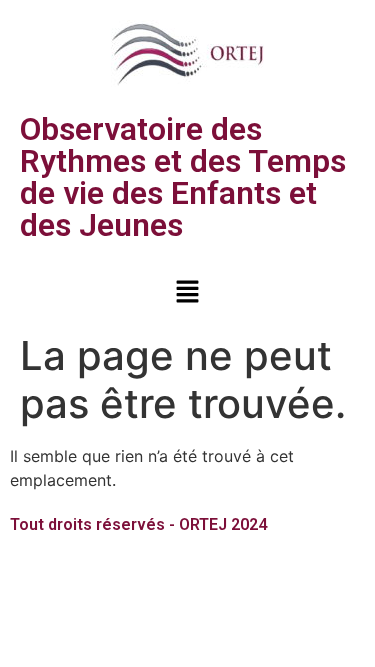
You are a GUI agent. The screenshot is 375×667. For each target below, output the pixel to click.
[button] (187, 292)
